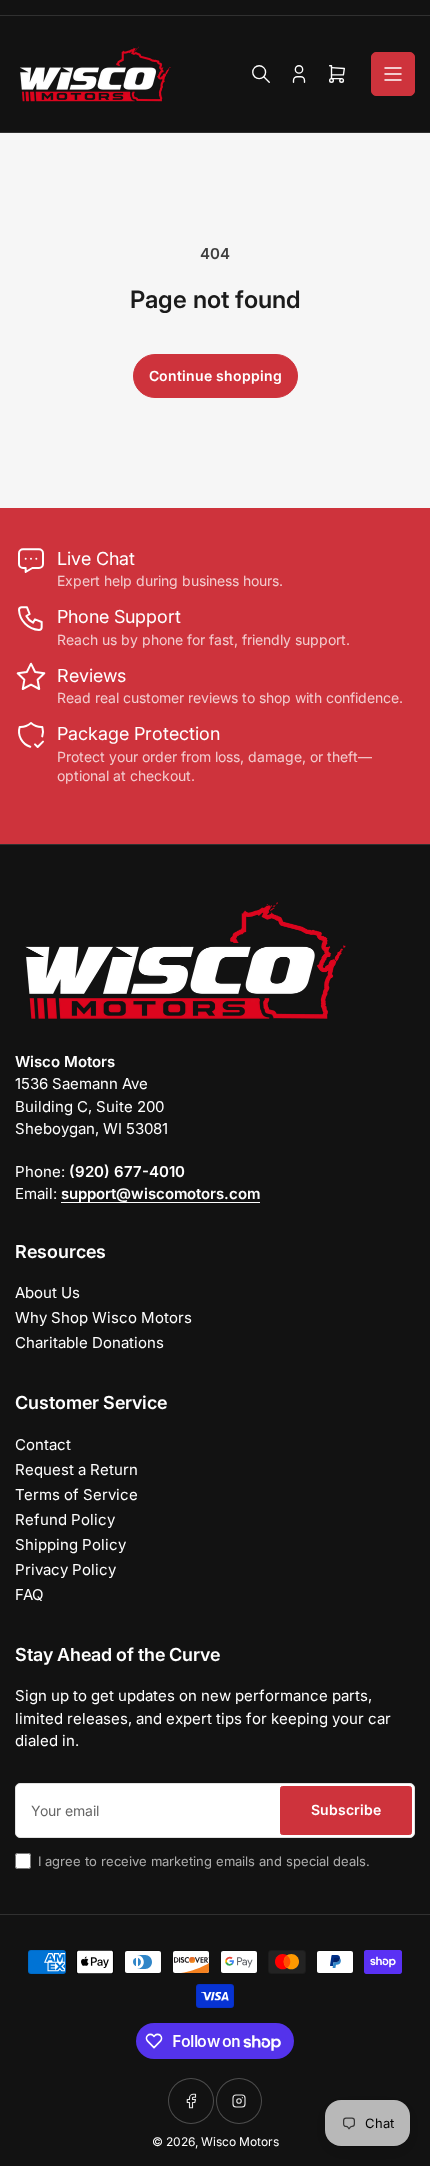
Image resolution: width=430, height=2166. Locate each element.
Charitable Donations (89, 1342)
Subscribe (346, 1809)
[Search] (261, 74)
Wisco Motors (240, 2141)
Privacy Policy (65, 1569)
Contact (43, 1444)
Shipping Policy (70, 1544)
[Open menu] (393, 74)
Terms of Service (76, 1494)
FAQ (29, 1594)
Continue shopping (215, 375)
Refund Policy (65, 1519)
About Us (47, 1292)
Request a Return (76, 1469)
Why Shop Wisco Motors (103, 1317)
